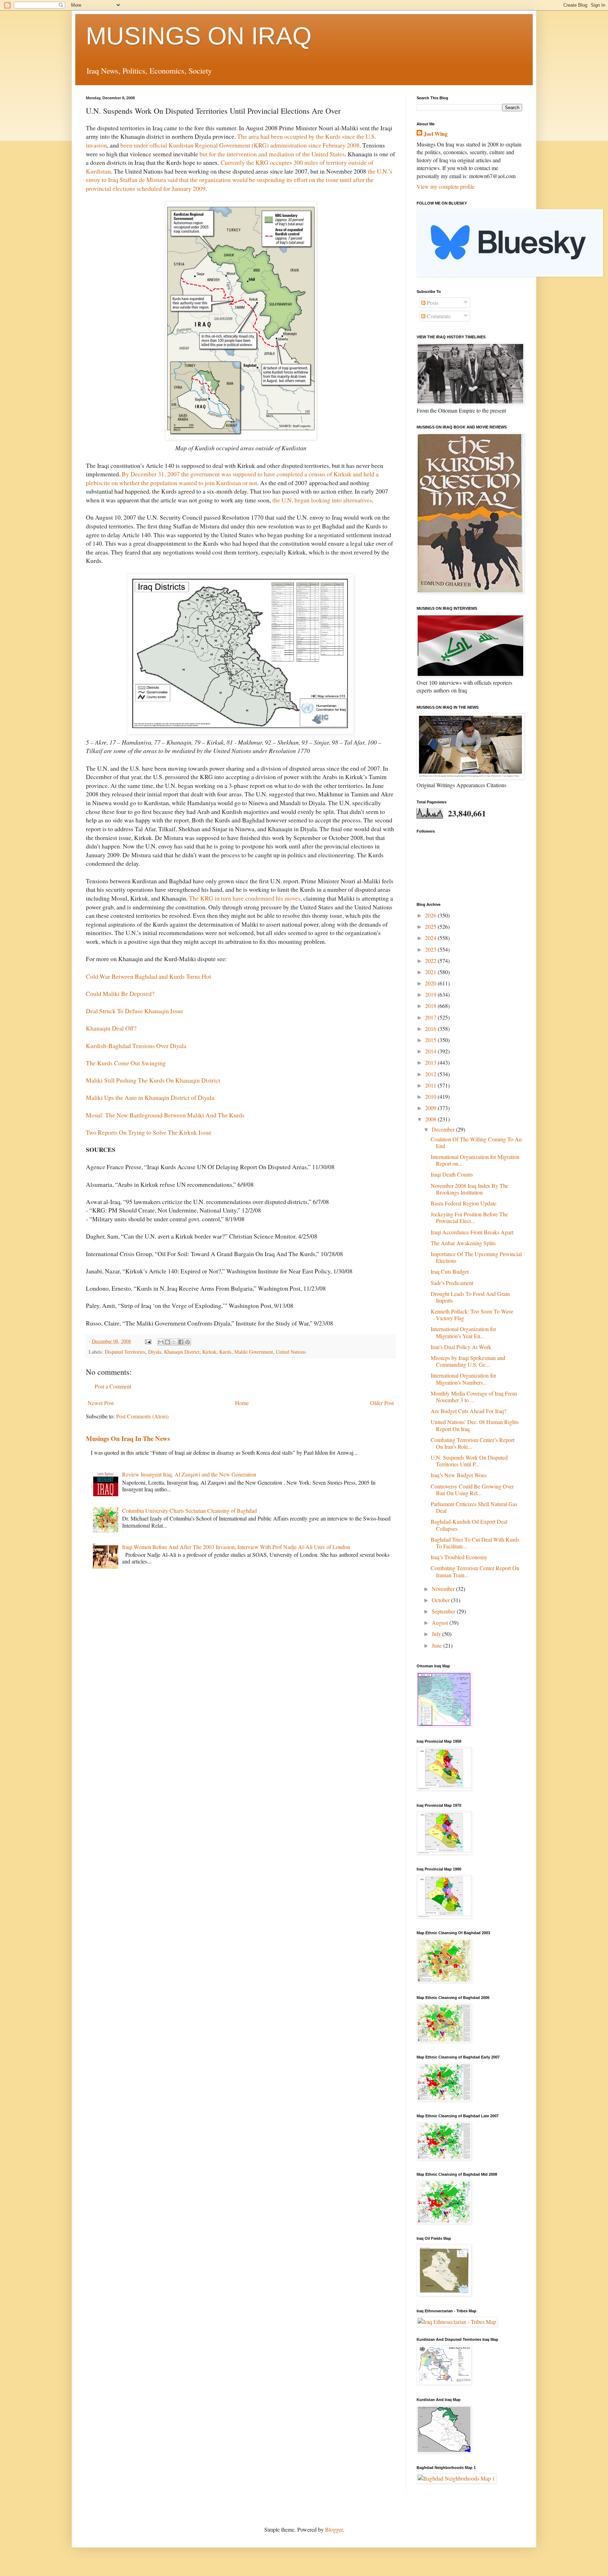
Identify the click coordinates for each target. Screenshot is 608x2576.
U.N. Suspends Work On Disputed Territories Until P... (469, 1461)
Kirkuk (209, 1352)
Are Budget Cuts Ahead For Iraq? (468, 1411)
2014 (431, 1051)
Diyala (155, 1352)
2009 (431, 1108)
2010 (431, 1096)
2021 (431, 972)
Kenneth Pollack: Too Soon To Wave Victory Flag (472, 1315)
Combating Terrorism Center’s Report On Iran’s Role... (473, 1443)
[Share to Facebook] (181, 1342)
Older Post (382, 1403)
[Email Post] (148, 1341)
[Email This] (161, 1342)
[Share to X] (174, 1342)
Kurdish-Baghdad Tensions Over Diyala (136, 1046)
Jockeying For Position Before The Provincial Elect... (469, 1217)
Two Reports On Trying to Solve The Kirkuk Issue (149, 1132)
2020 (431, 983)
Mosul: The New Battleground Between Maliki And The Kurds (165, 1115)
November (444, 1589)
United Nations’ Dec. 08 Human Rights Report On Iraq (475, 1425)
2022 (431, 961)
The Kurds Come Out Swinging (126, 1063)
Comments (438, 316)
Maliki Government (254, 1352)
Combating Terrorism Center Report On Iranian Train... (475, 1571)
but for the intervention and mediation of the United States (272, 154)
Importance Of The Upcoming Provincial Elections (476, 1257)
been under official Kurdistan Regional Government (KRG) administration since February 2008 (240, 145)
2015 (431, 1040)
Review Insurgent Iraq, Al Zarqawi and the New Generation (189, 1474)
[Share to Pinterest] (188, 1342)
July (437, 1634)
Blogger (334, 2529)
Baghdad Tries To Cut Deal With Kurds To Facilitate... (475, 1543)
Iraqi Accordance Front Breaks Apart (472, 1232)
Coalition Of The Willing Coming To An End (476, 1142)
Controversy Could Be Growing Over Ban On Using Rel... (472, 1490)
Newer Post (101, 1403)
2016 (431, 1029)
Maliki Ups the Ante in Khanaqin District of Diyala (150, 1097)
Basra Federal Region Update (464, 1203)
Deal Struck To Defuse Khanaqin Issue (135, 1011)
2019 (431, 994)
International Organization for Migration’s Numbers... (463, 1379)
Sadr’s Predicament (452, 1283)
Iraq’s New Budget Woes (459, 1475)
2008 (431, 1119)
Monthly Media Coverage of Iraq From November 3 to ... (474, 1397)
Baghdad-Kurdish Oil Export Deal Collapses (469, 1525)
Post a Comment (113, 1386)
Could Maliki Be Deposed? (120, 994)
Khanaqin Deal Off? (111, 1028)
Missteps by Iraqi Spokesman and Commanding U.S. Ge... (468, 1361)
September (444, 1611)
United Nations (291, 1352)
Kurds (225, 1352)
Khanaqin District (182, 1352)
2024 (431, 938)
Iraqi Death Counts (452, 1174)
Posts (432, 303)
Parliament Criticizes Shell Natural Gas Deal (474, 1507)
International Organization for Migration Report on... (475, 1160)
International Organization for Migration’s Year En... (463, 1332)
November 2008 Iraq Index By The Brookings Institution (470, 1189)
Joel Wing (436, 134)
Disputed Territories (125, 1352)
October (441, 1600)
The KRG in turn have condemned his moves (245, 898)
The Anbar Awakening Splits (463, 1243)
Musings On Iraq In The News (128, 1438)
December (444, 1129)
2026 (431, 915)
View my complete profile (446, 186)
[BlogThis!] (167, 1342)
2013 (431, 1062)
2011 (431, 1085)
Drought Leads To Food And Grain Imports (470, 1297)
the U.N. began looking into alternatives (322, 500)
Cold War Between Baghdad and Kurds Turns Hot (148, 976)
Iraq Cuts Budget (450, 1271)
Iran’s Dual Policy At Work (461, 1347)
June (438, 1645)
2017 (431, 1017)
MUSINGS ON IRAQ (199, 36)
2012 (431, 1074)
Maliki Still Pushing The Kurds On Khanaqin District (153, 1080)
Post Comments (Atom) (142, 1416)
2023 (431, 949)
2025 (431, 926)
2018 (431, 1006)
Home (242, 1403)
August (441, 1622)
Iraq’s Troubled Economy (459, 1557)
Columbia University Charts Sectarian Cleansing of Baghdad (189, 1510)
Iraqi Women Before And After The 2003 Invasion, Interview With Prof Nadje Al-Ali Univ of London (236, 1547)
